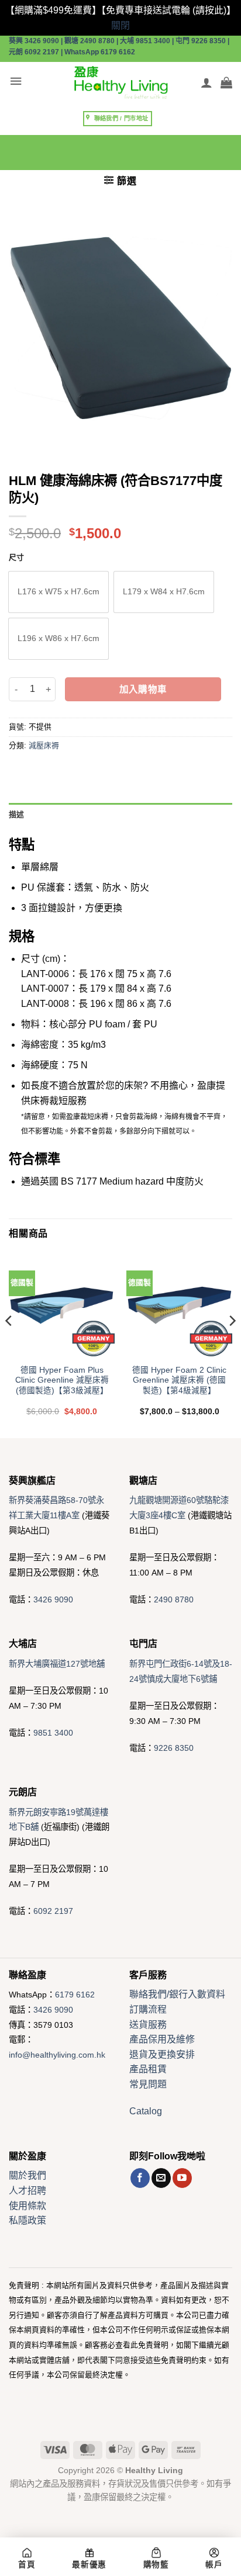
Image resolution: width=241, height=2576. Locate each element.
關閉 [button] (120, 25)
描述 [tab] (17, 814)
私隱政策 (27, 2220)
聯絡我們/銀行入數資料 (177, 1994)
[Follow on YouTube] (182, 2178)
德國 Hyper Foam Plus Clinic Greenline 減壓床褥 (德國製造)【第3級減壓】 (62, 1380)
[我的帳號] (206, 82)
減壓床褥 (44, 745)
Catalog (146, 2111)
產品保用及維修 (162, 2039)
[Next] (232, 1344)
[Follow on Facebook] (140, 2178)
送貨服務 (148, 2025)
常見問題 (148, 2084)
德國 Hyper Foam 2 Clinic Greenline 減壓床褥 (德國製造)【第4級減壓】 (179, 1380)
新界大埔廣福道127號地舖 (57, 1664)
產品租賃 (148, 2069)
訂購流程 (148, 2009)
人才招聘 (27, 2191)
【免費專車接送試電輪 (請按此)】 (168, 10)
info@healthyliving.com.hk (57, 2055)
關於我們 (27, 2175)
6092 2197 (53, 1911)
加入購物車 (143, 689)
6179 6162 (75, 1995)
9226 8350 (174, 1748)
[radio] (58, 592)
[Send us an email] (161, 2178)
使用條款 (27, 2206)
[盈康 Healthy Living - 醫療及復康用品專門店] (120, 82)
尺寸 (16, 558)
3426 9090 (53, 1599)
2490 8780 (174, 1599)
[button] (16, 82)
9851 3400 (53, 1733)
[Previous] (9, 1344)
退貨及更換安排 (162, 2054)
